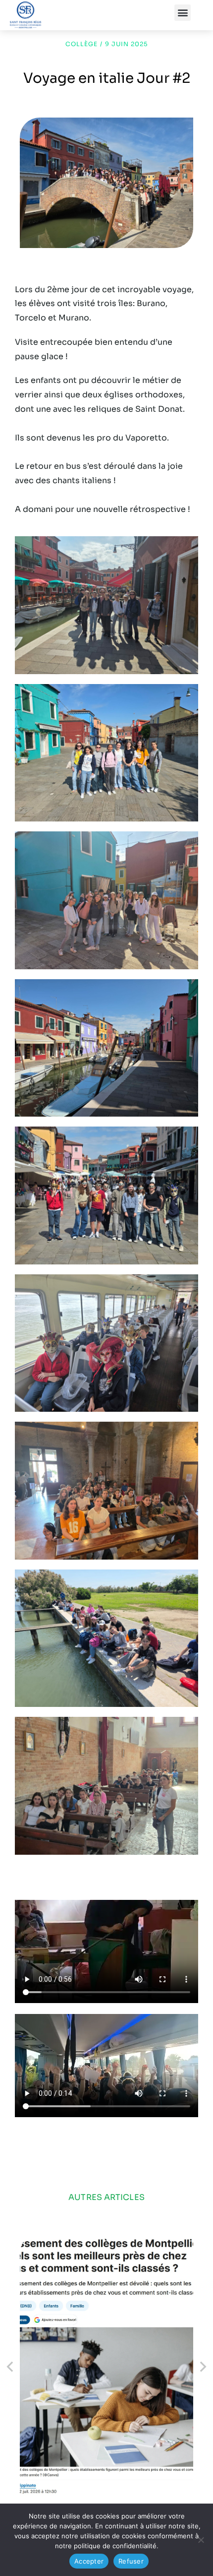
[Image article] (106, 2367)
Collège (81, 44)
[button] (183, 13)
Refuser (131, 2561)
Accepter (89, 2561)
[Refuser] (201, 2540)
